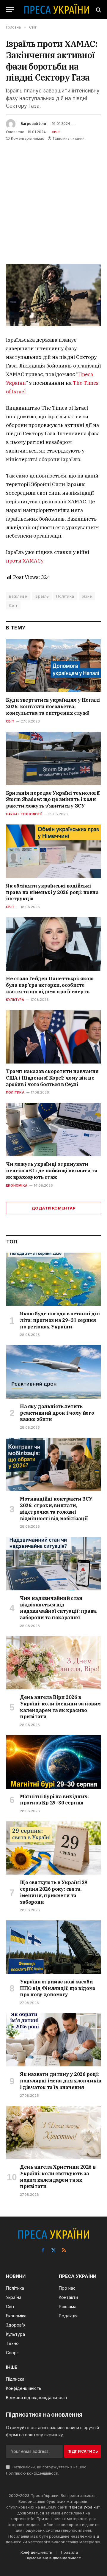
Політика (65, 596)
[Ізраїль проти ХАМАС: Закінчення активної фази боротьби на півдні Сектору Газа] (53, 295)
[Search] (98, 10)
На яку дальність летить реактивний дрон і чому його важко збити (57, 1413)
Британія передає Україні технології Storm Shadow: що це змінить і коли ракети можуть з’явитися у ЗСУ (53, 799)
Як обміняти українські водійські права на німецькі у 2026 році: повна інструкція (52, 892)
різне (87, 596)
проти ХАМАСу (25, 561)
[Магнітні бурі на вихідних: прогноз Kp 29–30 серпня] (54, 1762)
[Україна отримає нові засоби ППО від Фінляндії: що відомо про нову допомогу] (54, 1947)
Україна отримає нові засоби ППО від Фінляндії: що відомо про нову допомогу (58, 1988)
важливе (18, 596)
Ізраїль (42, 596)
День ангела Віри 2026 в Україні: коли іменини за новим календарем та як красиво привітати (60, 1707)
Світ (56, 132)
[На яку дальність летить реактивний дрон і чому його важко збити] (54, 1372)
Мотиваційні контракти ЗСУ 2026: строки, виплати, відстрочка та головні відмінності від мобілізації (56, 1508)
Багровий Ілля (33, 124)
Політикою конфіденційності (32, 2473)
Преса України (84, 2507)
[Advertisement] (53, 199)
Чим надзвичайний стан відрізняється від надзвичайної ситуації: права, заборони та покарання (58, 1608)
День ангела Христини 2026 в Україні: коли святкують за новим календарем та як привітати (58, 2177)
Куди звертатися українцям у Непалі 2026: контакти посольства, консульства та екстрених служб (53, 706)
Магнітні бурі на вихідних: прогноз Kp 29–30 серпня (54, 1800)
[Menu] (10, 10)
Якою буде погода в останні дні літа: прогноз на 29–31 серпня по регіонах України (60, 1320)
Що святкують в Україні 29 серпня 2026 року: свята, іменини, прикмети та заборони (54, 1892)
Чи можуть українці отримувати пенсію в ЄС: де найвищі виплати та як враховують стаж (52, 1171)
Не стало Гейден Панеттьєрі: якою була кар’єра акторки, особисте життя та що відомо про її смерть (50, 985)
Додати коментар (53, 1208)
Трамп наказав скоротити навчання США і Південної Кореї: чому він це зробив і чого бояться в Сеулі (52, 1078)
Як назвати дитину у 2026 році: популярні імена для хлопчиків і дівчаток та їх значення (60, 2081)
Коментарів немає (27, 138)
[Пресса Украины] (56, 10)
